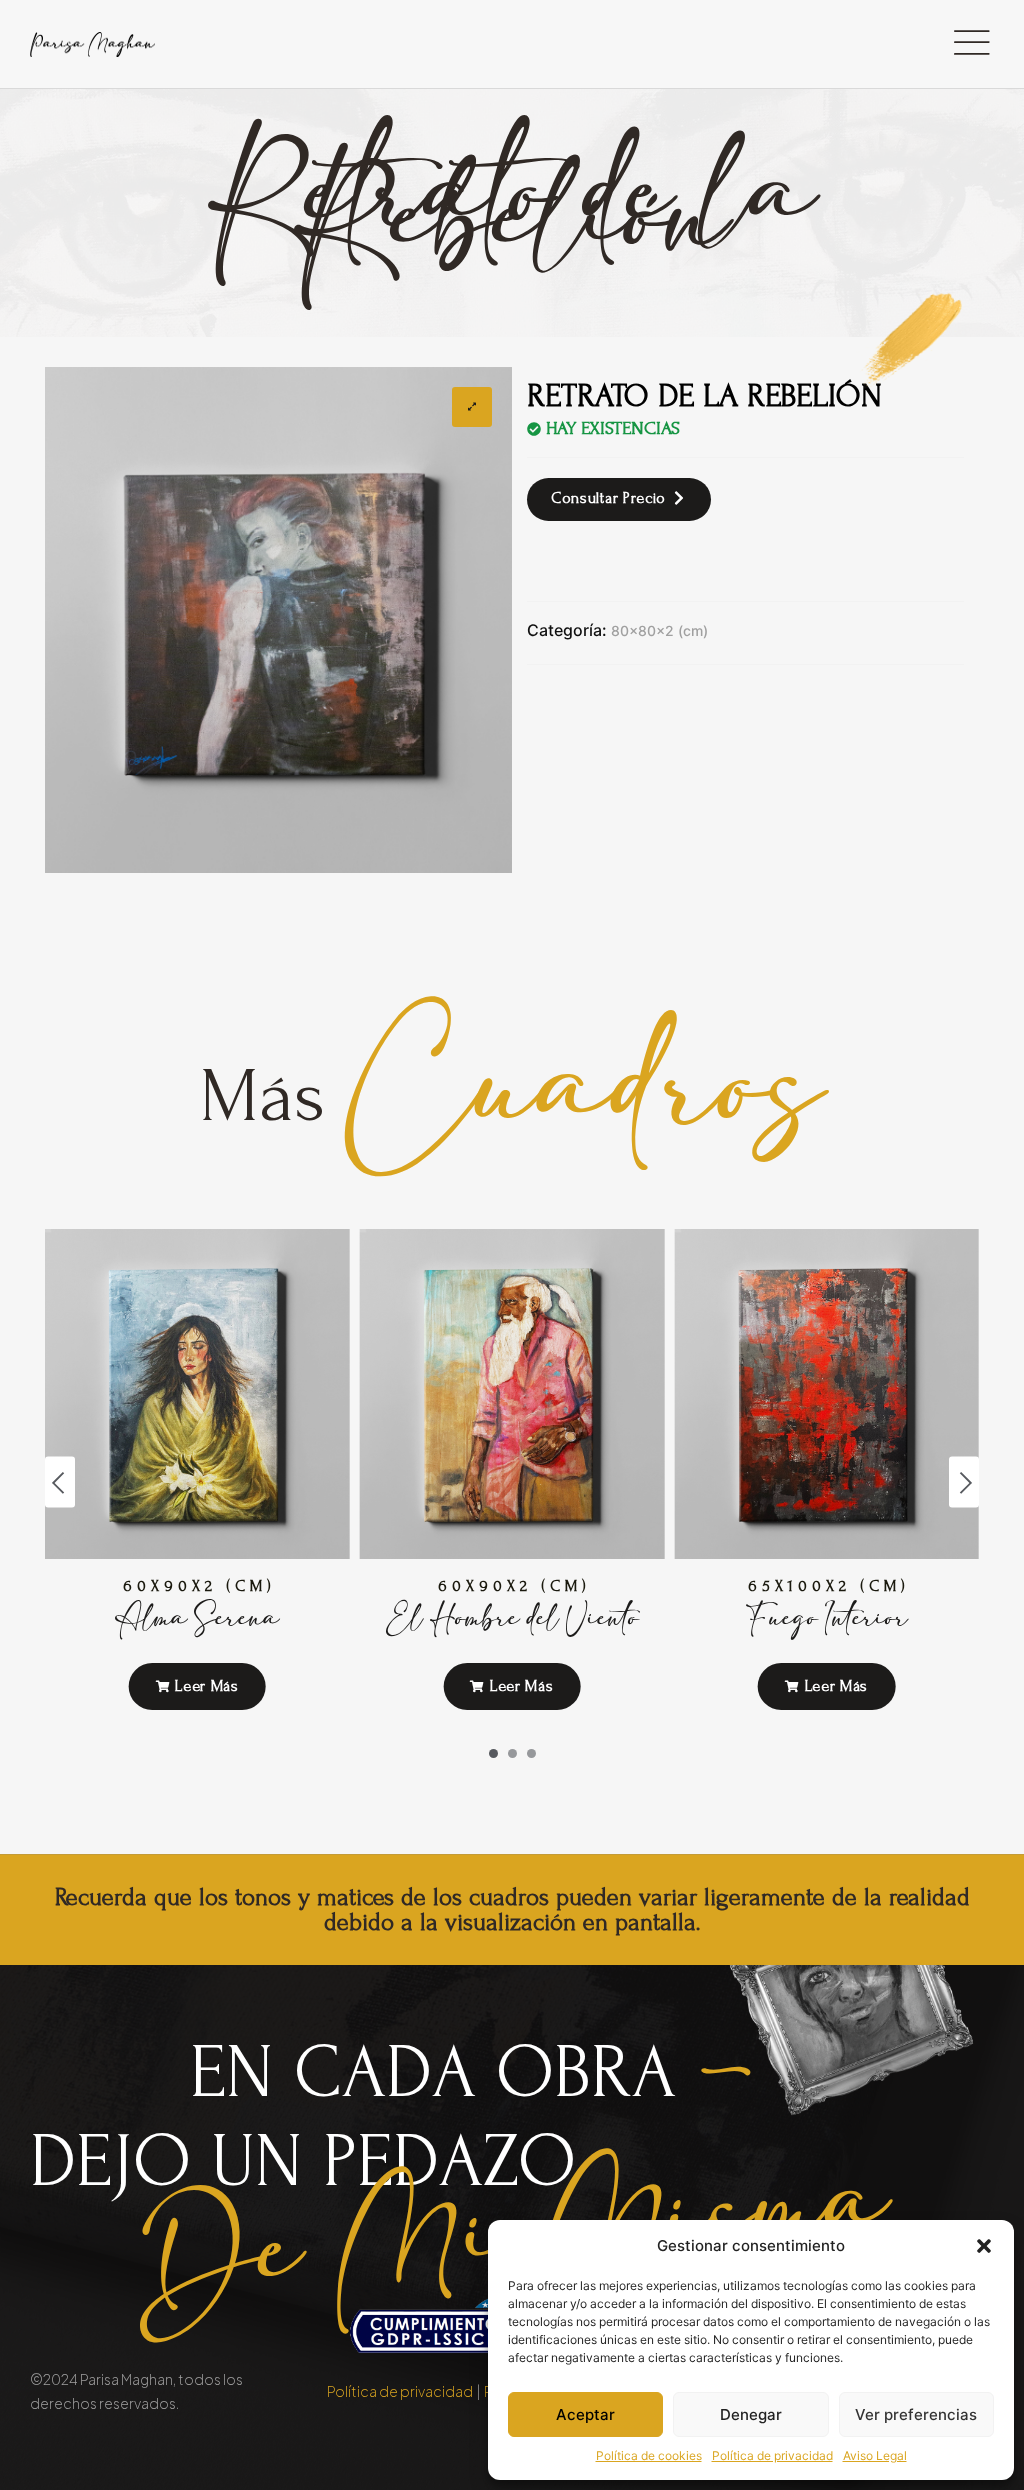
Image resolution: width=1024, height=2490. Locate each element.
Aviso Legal (875, 2455)
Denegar (751, 2414)
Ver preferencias (916, 2414)
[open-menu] (971, 44)
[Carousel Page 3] (531, 1753)
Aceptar (585, 2414)
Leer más (205, 1686)
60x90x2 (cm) (199, 1586)
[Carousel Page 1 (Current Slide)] (493, 1753)
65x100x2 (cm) (829, 1586)
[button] (984, 2246)
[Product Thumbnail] (472, 407)
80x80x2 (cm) (659, 630)
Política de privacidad (772, 2455)
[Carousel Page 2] (512, 1753)
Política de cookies (649, 2455)
